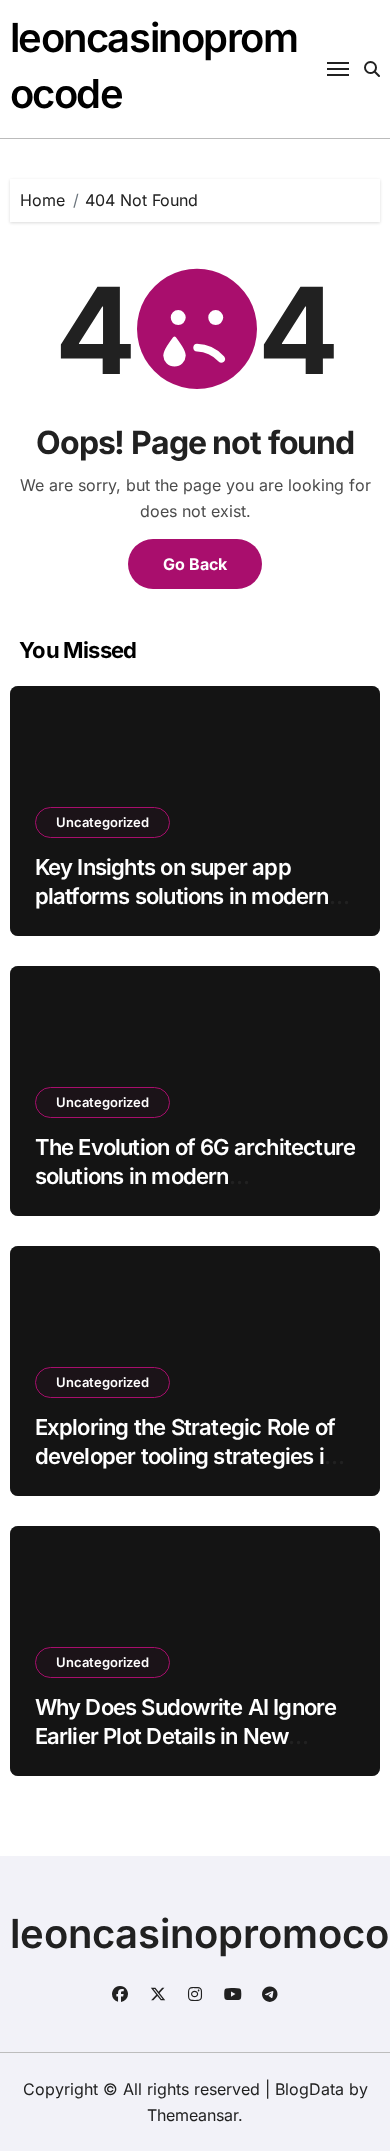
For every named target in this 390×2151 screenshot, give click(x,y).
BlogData (309, 2089)
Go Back (195, 564)
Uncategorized (102, 822)
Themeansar (192, 2115)
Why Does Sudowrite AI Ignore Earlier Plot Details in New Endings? (186, 1735)
